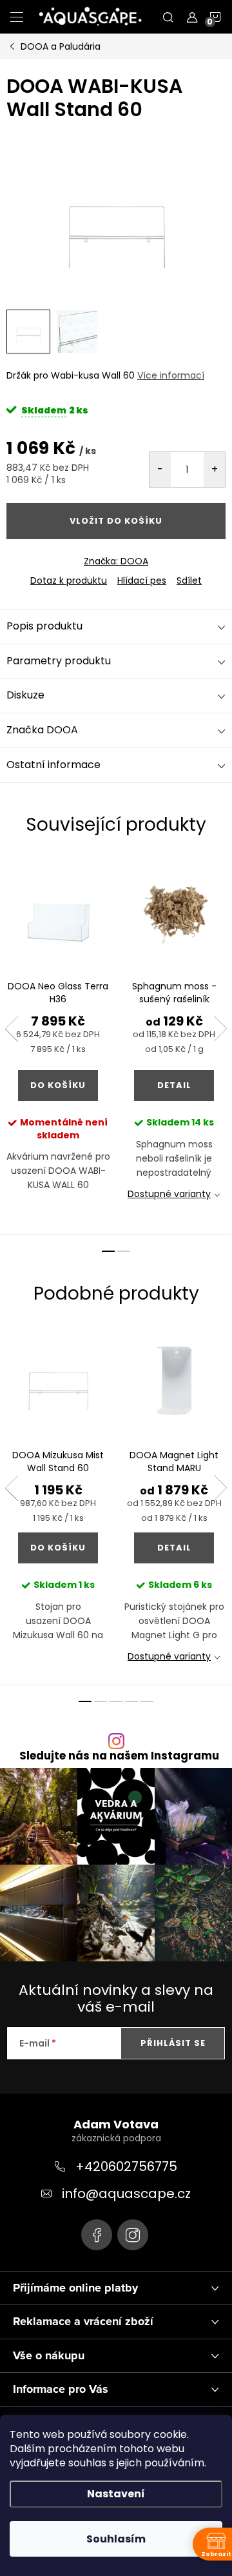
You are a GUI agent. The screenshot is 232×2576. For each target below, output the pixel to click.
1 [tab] (108, 1251)
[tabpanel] (58, 1046)
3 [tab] (116, 1701)
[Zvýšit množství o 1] (214, 470)
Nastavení (116, 2494)
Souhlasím (116, 2539)
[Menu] (17, 17)
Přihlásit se (173, 2043)
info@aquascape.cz (126, 2194)
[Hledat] (168, 17)
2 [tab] (124, 1251)
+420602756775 (126, 2166)
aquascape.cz (133, 2235)
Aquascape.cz (97, 2235)
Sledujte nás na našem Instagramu (119, 1756)
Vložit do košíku (116, 521)
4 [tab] (131, 1701)
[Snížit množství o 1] (160, 470)
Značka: (116, 561)
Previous (12, 1029)
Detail (174, 1085)
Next (220, 1029)
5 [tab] (147, 1701)
